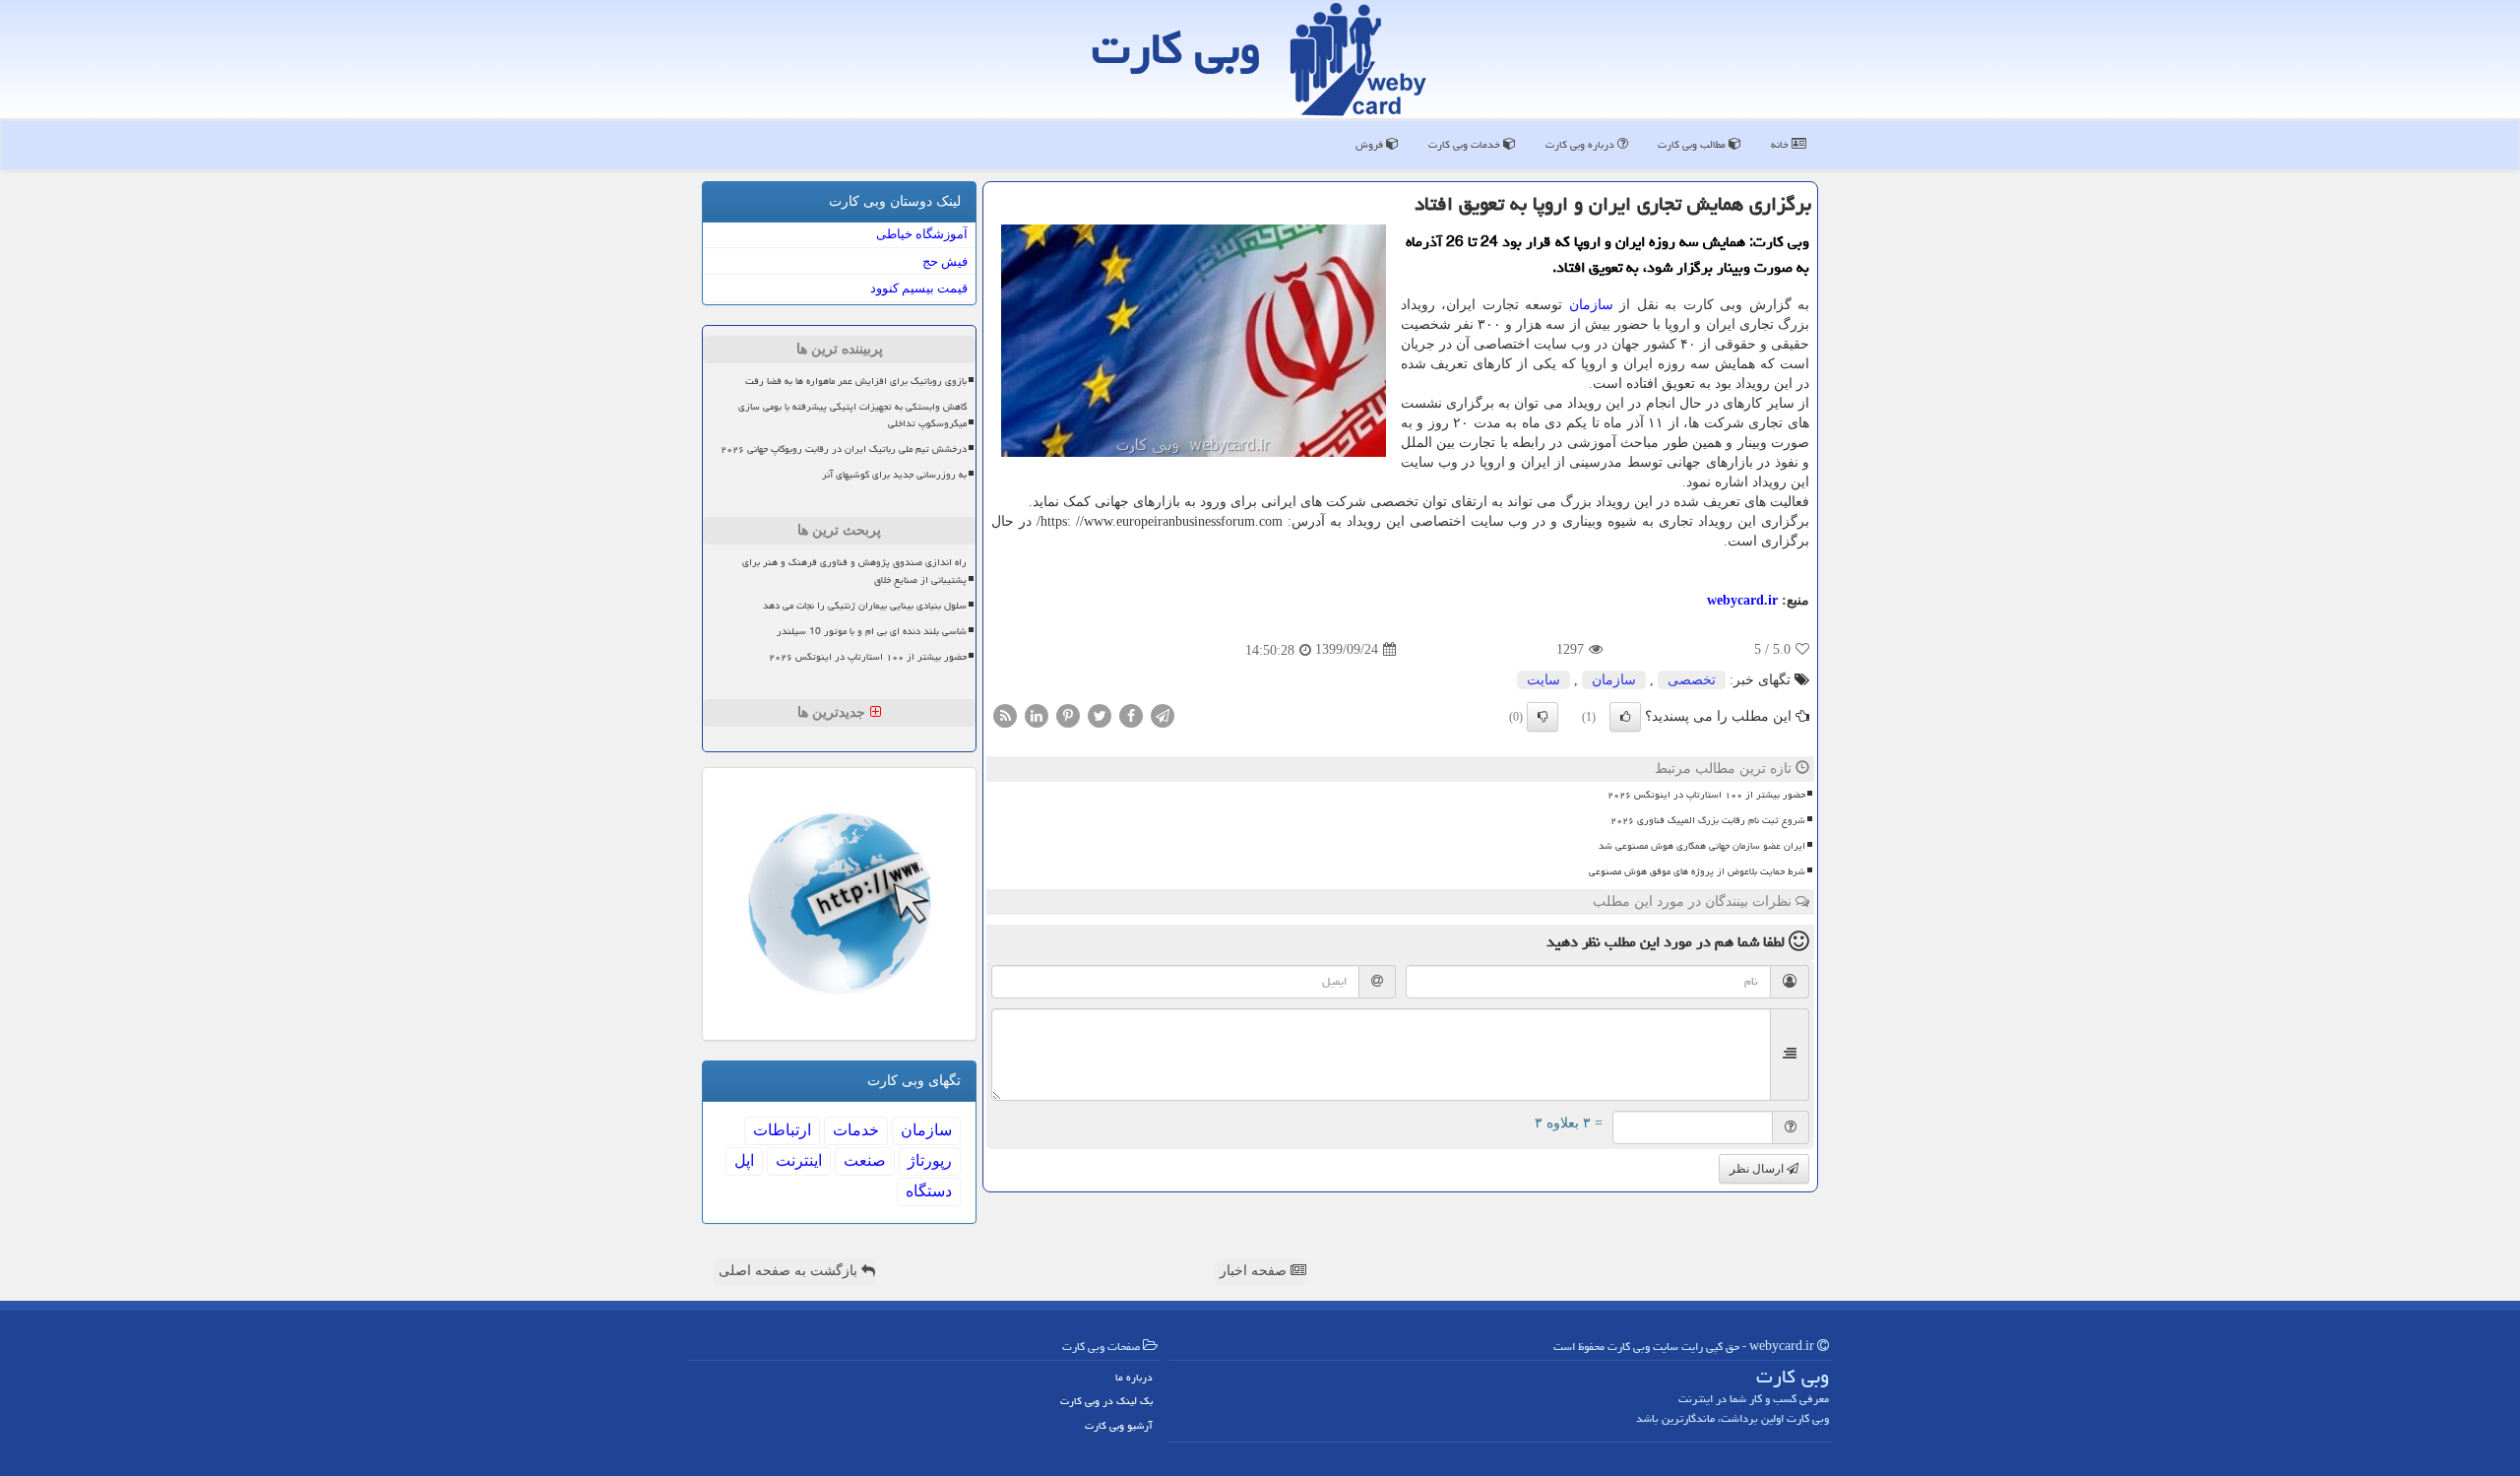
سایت (1543, 680)
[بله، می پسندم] (1625, 717)
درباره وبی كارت (1581, 144)
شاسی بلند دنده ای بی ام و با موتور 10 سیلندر (872, 631)
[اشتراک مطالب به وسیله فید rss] (1005, 714)
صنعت (865, 1160)
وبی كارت (1176, 48)
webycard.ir (1742, 600)
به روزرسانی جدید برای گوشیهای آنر (894, 475)
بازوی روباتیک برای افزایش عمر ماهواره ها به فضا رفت (856, 381)
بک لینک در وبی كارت (1106, 1401)
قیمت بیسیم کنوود (919, 288)
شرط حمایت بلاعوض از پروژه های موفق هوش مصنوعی (1697, 871)
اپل (744, 1160)
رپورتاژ (930, 1160)
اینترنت (799, 1160)
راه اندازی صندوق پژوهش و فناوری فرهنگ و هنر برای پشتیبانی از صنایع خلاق (854, 571)
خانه (1781, 144)
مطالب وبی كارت (1693, 144)
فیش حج (945, 261)
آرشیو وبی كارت (1119, 1425)
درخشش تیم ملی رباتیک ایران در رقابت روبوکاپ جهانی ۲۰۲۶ (844, 449)
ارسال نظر (1758, 1169)
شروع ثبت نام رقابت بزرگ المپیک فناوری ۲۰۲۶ (1708, 820)
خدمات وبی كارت (1466, 144)
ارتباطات (782, 1130)
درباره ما (1134, 1377)
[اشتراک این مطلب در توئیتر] (1100, 714)
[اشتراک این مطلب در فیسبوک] (1131, 714)
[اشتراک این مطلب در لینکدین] (1037, 714)
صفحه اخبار (1255, 1271)
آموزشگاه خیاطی (922, 234)
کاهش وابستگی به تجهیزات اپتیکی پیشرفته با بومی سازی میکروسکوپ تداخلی (852, 415)
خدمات (856, 1130)
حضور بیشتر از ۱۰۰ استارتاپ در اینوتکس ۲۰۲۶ (1706, 795)
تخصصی (1692, 680)
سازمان (1591, 305)
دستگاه (929, 1191)
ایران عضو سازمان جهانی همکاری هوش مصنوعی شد (1702, 846)
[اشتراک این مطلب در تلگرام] (1163, 714)
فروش (1371, 144)
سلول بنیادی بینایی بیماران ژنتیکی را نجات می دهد (865, 606)
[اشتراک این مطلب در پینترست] (1068, 714)
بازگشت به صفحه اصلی (790, 1271)
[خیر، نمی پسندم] (1543, 717)
